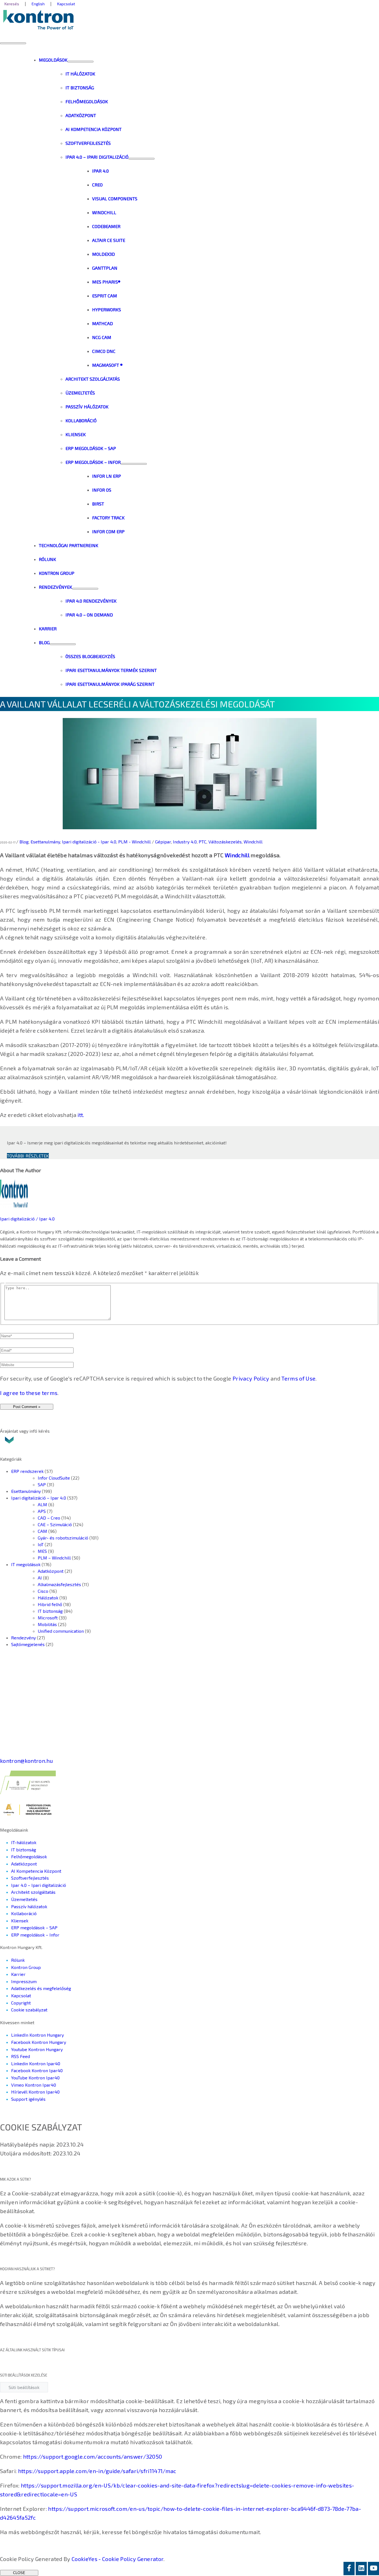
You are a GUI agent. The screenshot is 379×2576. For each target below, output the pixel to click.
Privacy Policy (251, 1378)
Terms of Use (298, 1378)
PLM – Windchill (54, 1558)
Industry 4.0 (185, 842)
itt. (80, 1115)
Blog (24, 842)
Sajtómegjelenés (28, 1644)
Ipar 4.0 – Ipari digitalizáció (39, 1885)
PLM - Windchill (134, 842)
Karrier (18, 1974)
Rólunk (18, 1960)
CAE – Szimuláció (55, 1524)
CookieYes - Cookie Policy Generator (118, 2559)
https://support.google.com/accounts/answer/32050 (93, 2456)
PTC (203, 842)
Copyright (21, 2003)
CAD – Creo (49, 1518)
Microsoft (48, 1618)
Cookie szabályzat (29, 2010)
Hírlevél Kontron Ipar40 (35, 2092)
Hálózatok (48, 1598)
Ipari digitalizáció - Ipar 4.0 (89, 842)
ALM (42, 1504)
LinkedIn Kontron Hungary (37, 2035)
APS (42, 1511)
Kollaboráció (24, 1913)
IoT (41, 1544)
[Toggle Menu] (80, 62)
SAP (42, 1484)
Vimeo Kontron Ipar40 (34, 2085)
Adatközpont (51, 1571)
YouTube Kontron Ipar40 (35, 2078)
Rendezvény (23, 1638)
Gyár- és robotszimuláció (63, 1538)
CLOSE (19, 2573)
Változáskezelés (225, 842)
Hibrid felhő (50, 1604)
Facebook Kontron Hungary (39, 2042)
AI (40, 1578)
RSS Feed (21, 2056)
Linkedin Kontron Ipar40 (36, 2063)
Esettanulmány (45, 842)
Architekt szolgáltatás (33, 1892)
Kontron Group (26, 1967)
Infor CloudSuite (54, 1478)
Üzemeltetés (24, 1899)
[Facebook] (349, 2569)
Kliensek (20, 1921)
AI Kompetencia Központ (36, 1871)
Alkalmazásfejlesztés (59, 1584)
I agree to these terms (29, 1393)
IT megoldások (26, 1564)
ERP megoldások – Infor (35, 1935)
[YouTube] (373, 2569)
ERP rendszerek (27, 1471)
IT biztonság (50, 1611)
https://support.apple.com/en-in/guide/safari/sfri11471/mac (97, 2471)
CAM (42, 1531)
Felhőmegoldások (29, 1856)
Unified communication (61, 1631)
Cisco (43, 1591)
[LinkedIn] (361, 2569)
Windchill (253, 842)
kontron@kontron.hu (26, 1761)
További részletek (28, 1156)
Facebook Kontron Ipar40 (37, 2070)
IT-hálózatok (24, 1842)
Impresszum (24, 1981)
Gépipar (163, 842)
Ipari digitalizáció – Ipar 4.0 (39, 1498)
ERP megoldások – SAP (34, 1927)
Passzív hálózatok (29, 1906)
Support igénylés (28, 2099)
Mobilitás (47, 1624)
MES (42, 1551)
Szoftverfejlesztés (30, 1878)
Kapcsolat (21, 1995)
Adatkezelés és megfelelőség (41, 1988)
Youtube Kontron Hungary (37, 2049)
